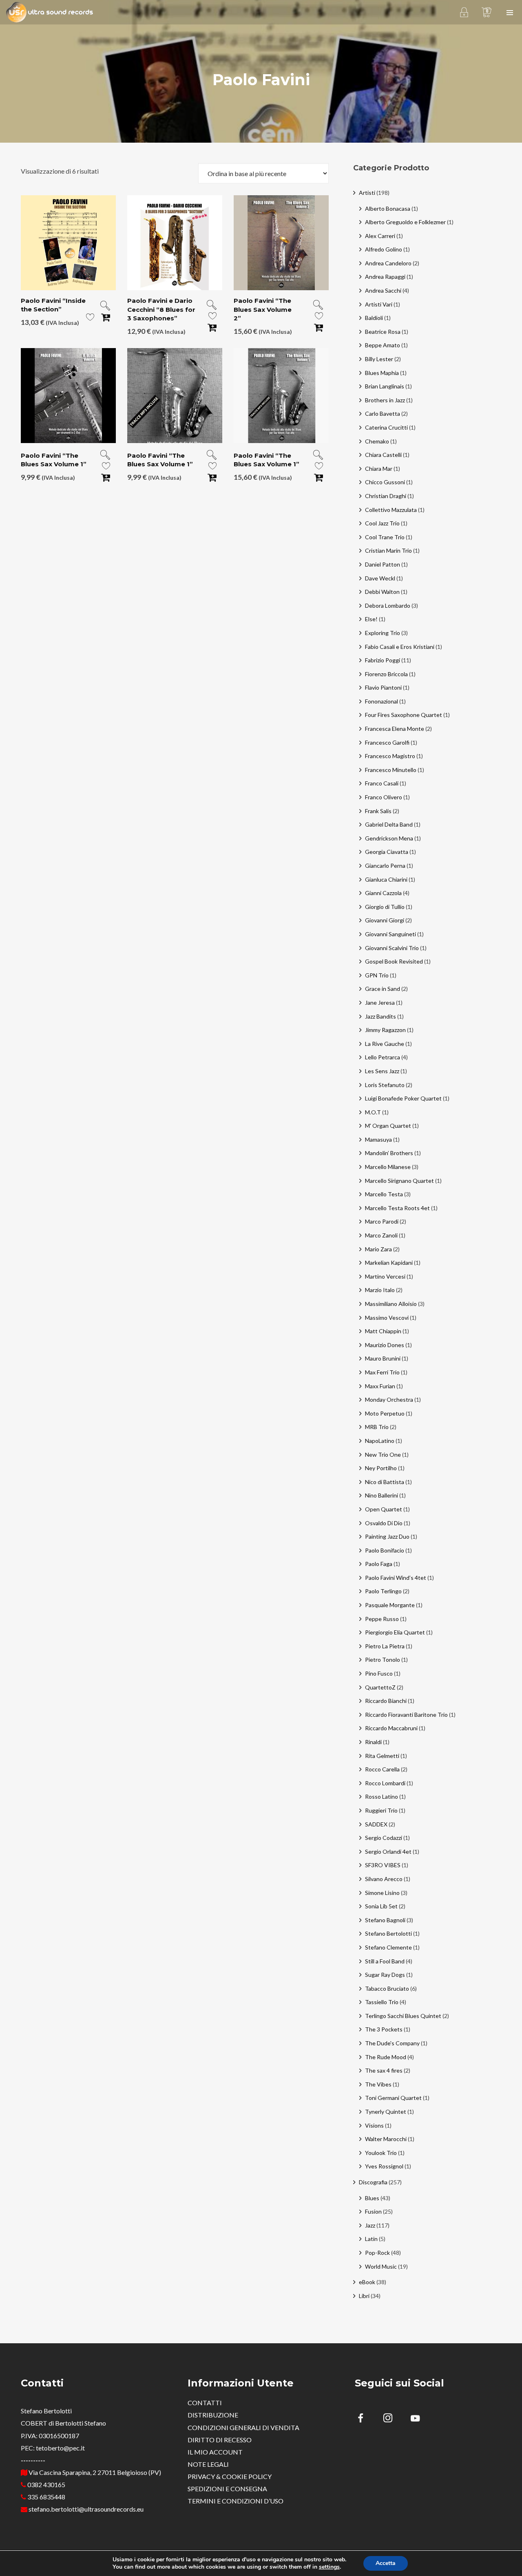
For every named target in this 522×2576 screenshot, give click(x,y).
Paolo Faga (379, 1564)
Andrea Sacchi (383, 290)
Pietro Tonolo (383, 1660)
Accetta (386, 2563)
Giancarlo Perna (385, 866)
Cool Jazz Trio (382, 523)
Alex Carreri (380, 236)
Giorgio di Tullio (385, 907)
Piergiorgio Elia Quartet (395, 1632)
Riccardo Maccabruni (391, 1728)
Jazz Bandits (380, 1016)
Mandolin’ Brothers (389, 1153)
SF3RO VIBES (383, 1865)
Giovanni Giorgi (385, 920)
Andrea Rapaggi (385, 277)
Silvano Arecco (384, 1879)
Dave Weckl (380, 578)
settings (329, 2567)
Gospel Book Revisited (394, 961)
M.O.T (373, 1112)
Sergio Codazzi (384, 1838)
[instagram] (393, 2419)
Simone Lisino (382, 1893)
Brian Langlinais (385, 386)
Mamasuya (378, 1139)
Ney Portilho (381, 1468)
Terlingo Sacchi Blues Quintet (403, 2016)
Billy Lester (379, 359)
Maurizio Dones (385, 1345)
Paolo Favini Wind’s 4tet (396, 1578)
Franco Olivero (384, 797)
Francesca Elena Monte (395, 729)
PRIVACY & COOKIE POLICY (230, 2476)
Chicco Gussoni (385, 482)
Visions (374, 2125)
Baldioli (374, 318)
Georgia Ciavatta (387, 852)
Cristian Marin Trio (388, 550)
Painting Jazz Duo (387, 1536)
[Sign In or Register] (464, 12)
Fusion (373, 2211)
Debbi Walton (382, 592)
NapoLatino (380, 1441)
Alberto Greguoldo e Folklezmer (405, 222)
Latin (371, 2239)
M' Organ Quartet (388, 1126)
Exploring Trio (383, 633)
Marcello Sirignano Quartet (399, 1181)
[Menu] (510, 12)
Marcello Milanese (388, 1167)
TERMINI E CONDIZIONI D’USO (236, 2501)
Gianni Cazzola (383, 893)
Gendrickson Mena (389, 838)
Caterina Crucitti (386, 427)
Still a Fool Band (385, 1961)
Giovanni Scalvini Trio (392, 948)
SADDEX (376, 1824)
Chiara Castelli (383, 455)
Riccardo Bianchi (386, 1701)
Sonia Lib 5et (381, 1906)
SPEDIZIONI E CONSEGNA (227, 2489)
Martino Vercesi (385, 1276)
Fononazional (382, 701)
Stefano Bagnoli (385, 1920)
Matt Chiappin (383, 1331)
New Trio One (383, 1455)
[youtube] (415, 2423)
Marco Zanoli (381, 1235)
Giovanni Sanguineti (390, 934)
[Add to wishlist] (90, 319)
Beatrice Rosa (383, 332)
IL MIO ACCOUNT (215, 2452)
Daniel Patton (383, 564)
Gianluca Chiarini (386, 879)
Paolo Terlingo (383, 1591)
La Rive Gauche (385, 1044)
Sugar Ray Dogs (385, 1975)
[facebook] (365, 2419)
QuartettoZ (380, 1687)
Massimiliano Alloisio (391, 1304)
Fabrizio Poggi (383, 660)
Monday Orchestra (389, 1399)
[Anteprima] (105, 306)
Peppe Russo (382, 1619)
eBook (367, 2282)
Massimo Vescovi (387, 1318)
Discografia (373, 2182)
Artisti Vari (379, 304)
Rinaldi (373, 1742)
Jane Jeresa (380, 1002)
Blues (372, 2198)
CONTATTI (205, 2403)
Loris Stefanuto (385, 1085)
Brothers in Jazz (385, 400)
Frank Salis (378, 811)
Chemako (377, 441)
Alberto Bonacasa (388, 208)
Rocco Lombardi (385, 1783)
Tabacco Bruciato (387, 1988)
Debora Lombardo (388, 605)
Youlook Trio (381, 2153)
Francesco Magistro (390, 756)
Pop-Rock (377, 2253)
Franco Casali (382, 783)
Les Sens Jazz (382, 1071)
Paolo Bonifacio (385, 1550)
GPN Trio (377, 975)
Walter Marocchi (386, 2139)
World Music (381, 2266)
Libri (364, 2296)
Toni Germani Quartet (393, 2098)
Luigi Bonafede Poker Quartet (403, 1098)
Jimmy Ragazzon (385, 1030)
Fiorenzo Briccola (386, 674)
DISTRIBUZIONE (213, 2415)
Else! (371, 619)
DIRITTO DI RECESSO (220, 2440)
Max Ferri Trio (382, 1372)
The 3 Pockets (384, 2029)
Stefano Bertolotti (388, 1933)
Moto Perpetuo (385, 1413)
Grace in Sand (383, 989)
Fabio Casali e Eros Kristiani (400, 647)
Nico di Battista (385, 1482)
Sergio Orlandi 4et (388, 1851)
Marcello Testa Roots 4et (397, 1208)
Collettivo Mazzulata (391, 510)
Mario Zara (378, 1249)
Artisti (367, 193)
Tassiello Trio (382, 2002)
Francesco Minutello (391, 770)
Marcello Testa (384, 1194)
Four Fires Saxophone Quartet (404, 715)
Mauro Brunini (383, 1358)
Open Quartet (384, 1509)
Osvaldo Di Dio (384, 1523)
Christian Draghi (386, 496)
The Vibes (378, 2084)
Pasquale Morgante (390, 1605)
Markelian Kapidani (389, 1263)
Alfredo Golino (384, 249)
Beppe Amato (383, 345)
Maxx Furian (380, 1386)
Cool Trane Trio (385, 537)
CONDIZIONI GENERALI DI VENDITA (243, 2427)
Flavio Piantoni (383, 687)
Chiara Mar (379, 469)
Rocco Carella (382, 1769)
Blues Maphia (382, 373)
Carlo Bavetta (383, 414)
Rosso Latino (382, 1796)
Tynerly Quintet (386, 2112)
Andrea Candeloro (388, 263)
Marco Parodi (382, 1221)
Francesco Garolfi (387, 742)
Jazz (370, 2225)
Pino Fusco (379, 1673)
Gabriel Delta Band (389, 824)
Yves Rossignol (384, 2166)
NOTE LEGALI (208, 2464)
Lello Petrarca (383, 1057)
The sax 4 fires (384, 2070)
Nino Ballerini (382, 1495)
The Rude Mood (386, 2057)
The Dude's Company (392, 2043)
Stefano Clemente (388, 1947)
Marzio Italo (380, 1290)
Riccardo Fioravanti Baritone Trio (406, 1715)
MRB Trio (377, 1427)
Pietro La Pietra (385, 1646)
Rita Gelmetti (382, 1756)
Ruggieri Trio (381, 1810)
